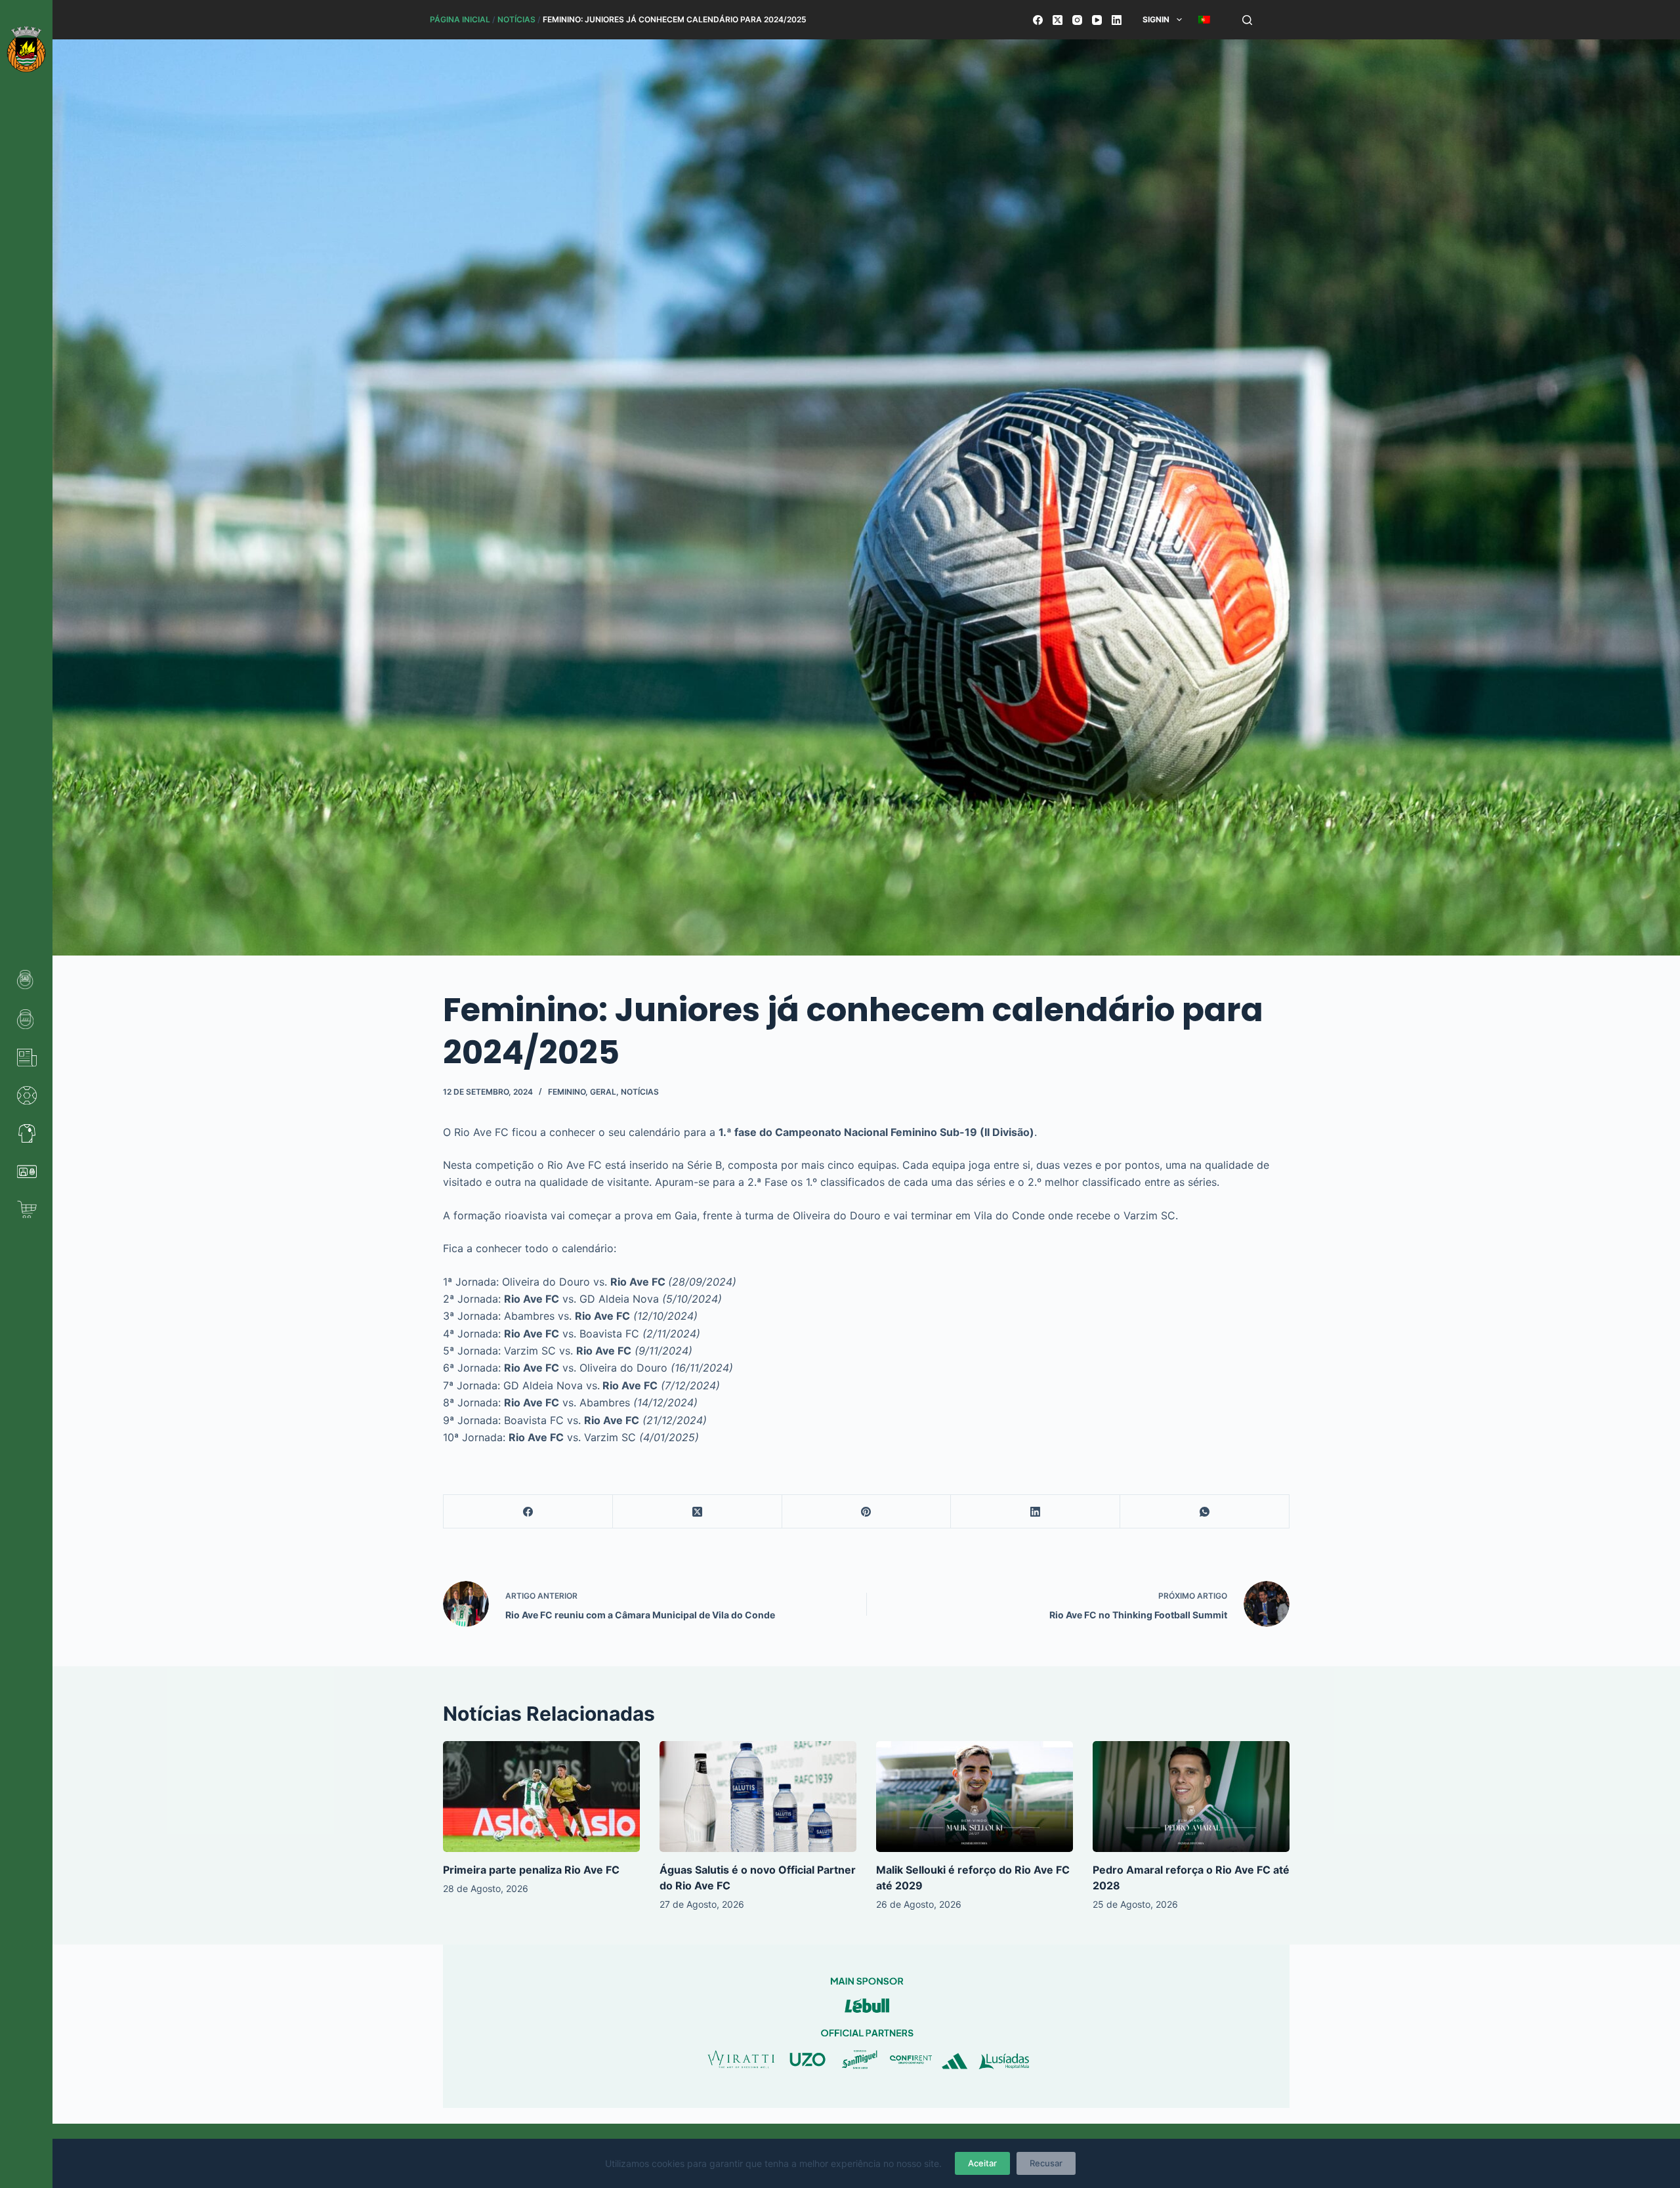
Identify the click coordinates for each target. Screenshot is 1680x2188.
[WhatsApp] (1205, 1512)
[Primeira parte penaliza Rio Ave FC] (541, 1797)
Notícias (516, 19)
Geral (603, 1092)
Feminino (567, 1092)
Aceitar (982, 2163)
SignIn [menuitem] (1156, 19)
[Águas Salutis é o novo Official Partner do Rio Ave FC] (758, 1797)
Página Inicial (460, 19)
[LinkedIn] (1117, 20)
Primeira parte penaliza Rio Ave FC (531, 1870)
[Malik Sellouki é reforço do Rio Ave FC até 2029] (975, 1797)
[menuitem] (1204, 20)
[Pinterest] (867, 1512)
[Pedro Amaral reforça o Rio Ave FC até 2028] (1191, 1797)
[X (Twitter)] (1058, 20)
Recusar (1046, 2163)
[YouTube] (1097, 20)
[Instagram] (1077, 20)
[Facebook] (1038, 20)
